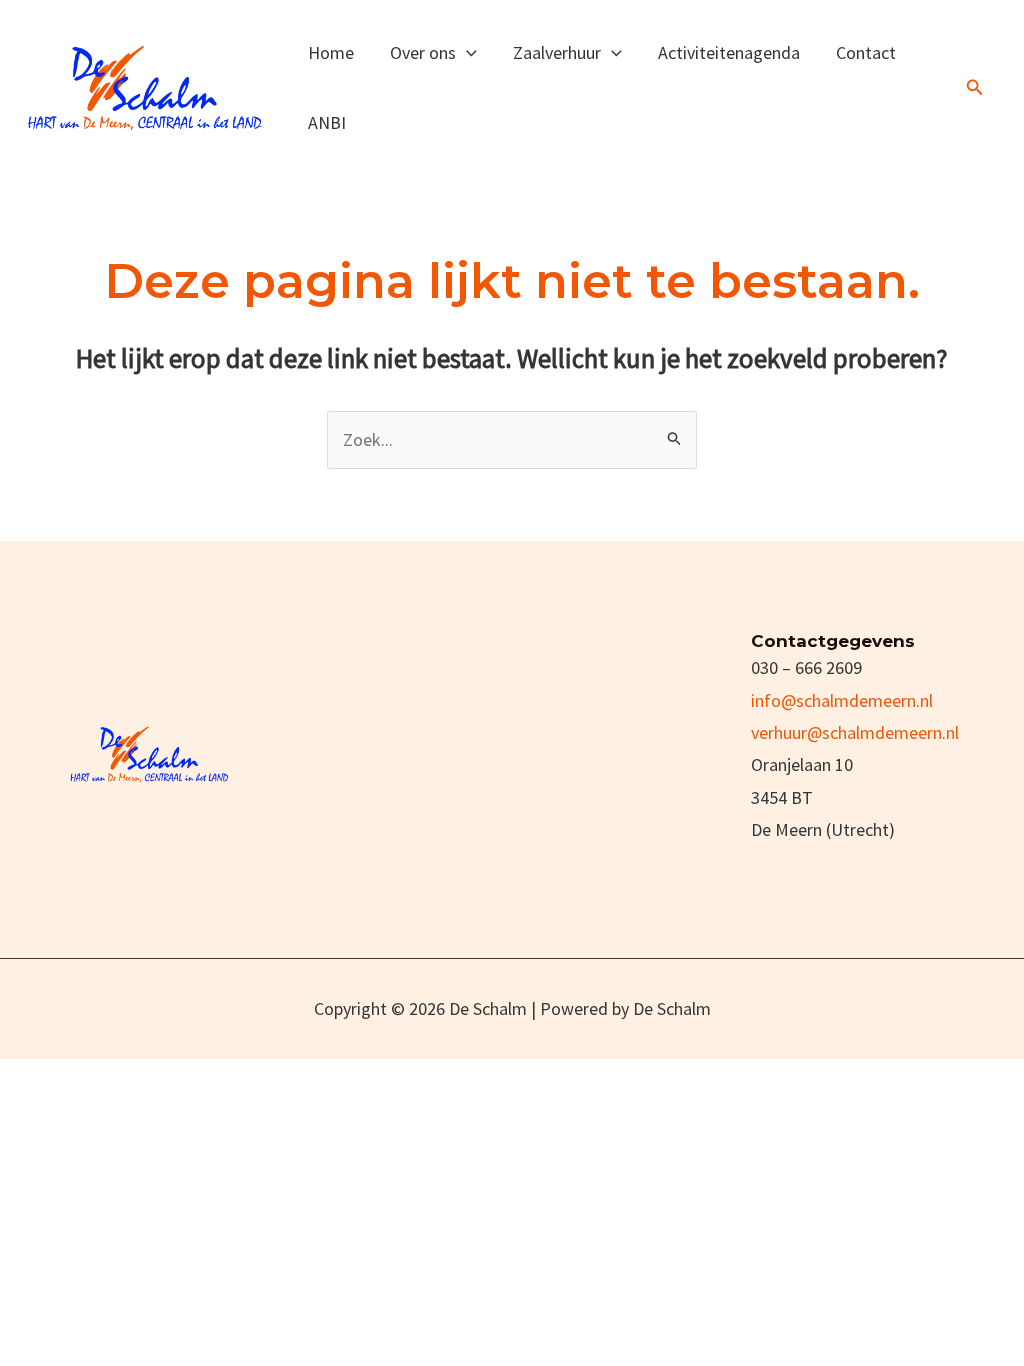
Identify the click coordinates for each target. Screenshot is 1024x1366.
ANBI (327, 122)
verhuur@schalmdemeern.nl (855, 732)
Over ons (423, 52)
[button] (466, 52)
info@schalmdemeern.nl (842, 700)
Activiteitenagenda (729, 52)
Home (331, 52)
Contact (866, 52)
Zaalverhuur (557, 52)
